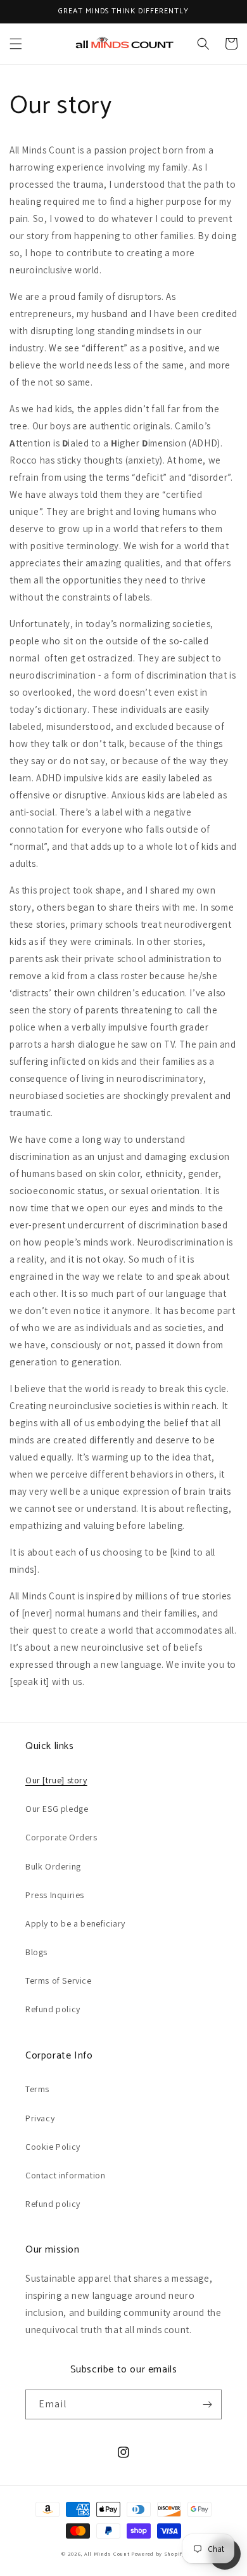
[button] (16, 44)
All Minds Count (107, 2553)
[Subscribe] (207, 2404)
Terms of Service (59, 1981)
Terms (37, 2089)
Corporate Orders (61, 1837)
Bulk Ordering (53, 1866)
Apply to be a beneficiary (75, 1923)
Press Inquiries (55, 1895)
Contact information (65, 2175)
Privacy (40, 2118)
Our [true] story (56, 1780)
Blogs (36, 1952)
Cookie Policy (53, 2147)
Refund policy (53, 2009)
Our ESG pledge (57, 1809)
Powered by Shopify (158, 2553)
